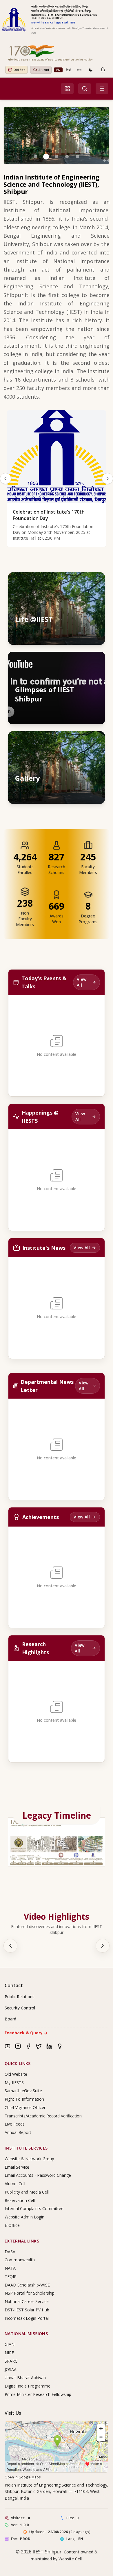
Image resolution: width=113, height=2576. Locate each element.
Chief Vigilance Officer (25, 2107)
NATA (10, 2268)
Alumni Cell (15, 2184)
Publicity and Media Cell (27, 2192)
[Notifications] (103, 70)
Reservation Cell (20, 2200)
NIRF (9, 2353)
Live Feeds (15, 2124)
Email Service (17, 2167)
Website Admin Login (24, 2217)
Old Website (16, 2074)
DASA (10, 2252)
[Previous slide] (6, 479)
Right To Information (24, 2099)
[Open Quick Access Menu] (67, 89)
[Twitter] (39, 2046)
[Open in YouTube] (95, 662)
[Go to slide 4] (67, 157)
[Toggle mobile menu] (102, 89)
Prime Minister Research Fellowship (38, 2394)
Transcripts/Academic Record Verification (43, 2116)
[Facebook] (28, 2046)
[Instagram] (18, 2046)
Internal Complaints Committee (34, 2208)
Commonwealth (20, 2260)
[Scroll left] (10, 1946)
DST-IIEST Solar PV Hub (27, 2310)
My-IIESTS (14, 2083)
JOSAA (11, 2369)
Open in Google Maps (23, 2477)
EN (58, 70)
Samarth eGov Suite (23, 2091)
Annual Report (18, 2132)
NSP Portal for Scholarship (30, 2293)
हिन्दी (69, 70)
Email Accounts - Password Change (38, 2175)
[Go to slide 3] (57, 157)
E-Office (12, 2225)
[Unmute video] (82, 662)
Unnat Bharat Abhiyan (25, 2378)
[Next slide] (107, 479)
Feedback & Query (26, 2033)
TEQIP (11, 2277)
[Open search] (85, 89)
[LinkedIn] (49, 2046)
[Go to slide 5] (77, 157)
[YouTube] (8, 2046)
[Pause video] (70, 662)
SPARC (11, 2361)
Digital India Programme (28, 2386)
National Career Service (27, 2301)
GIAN (10, 2344)
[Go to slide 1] (36, 157)
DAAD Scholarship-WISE (27, 2285)
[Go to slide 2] (46, 157)
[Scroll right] (103, 1946)
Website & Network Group (29, 2159)
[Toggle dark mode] (91, 70)
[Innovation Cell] (60, 2046)
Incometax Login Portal (27, 2318)
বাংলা (79, 70)
